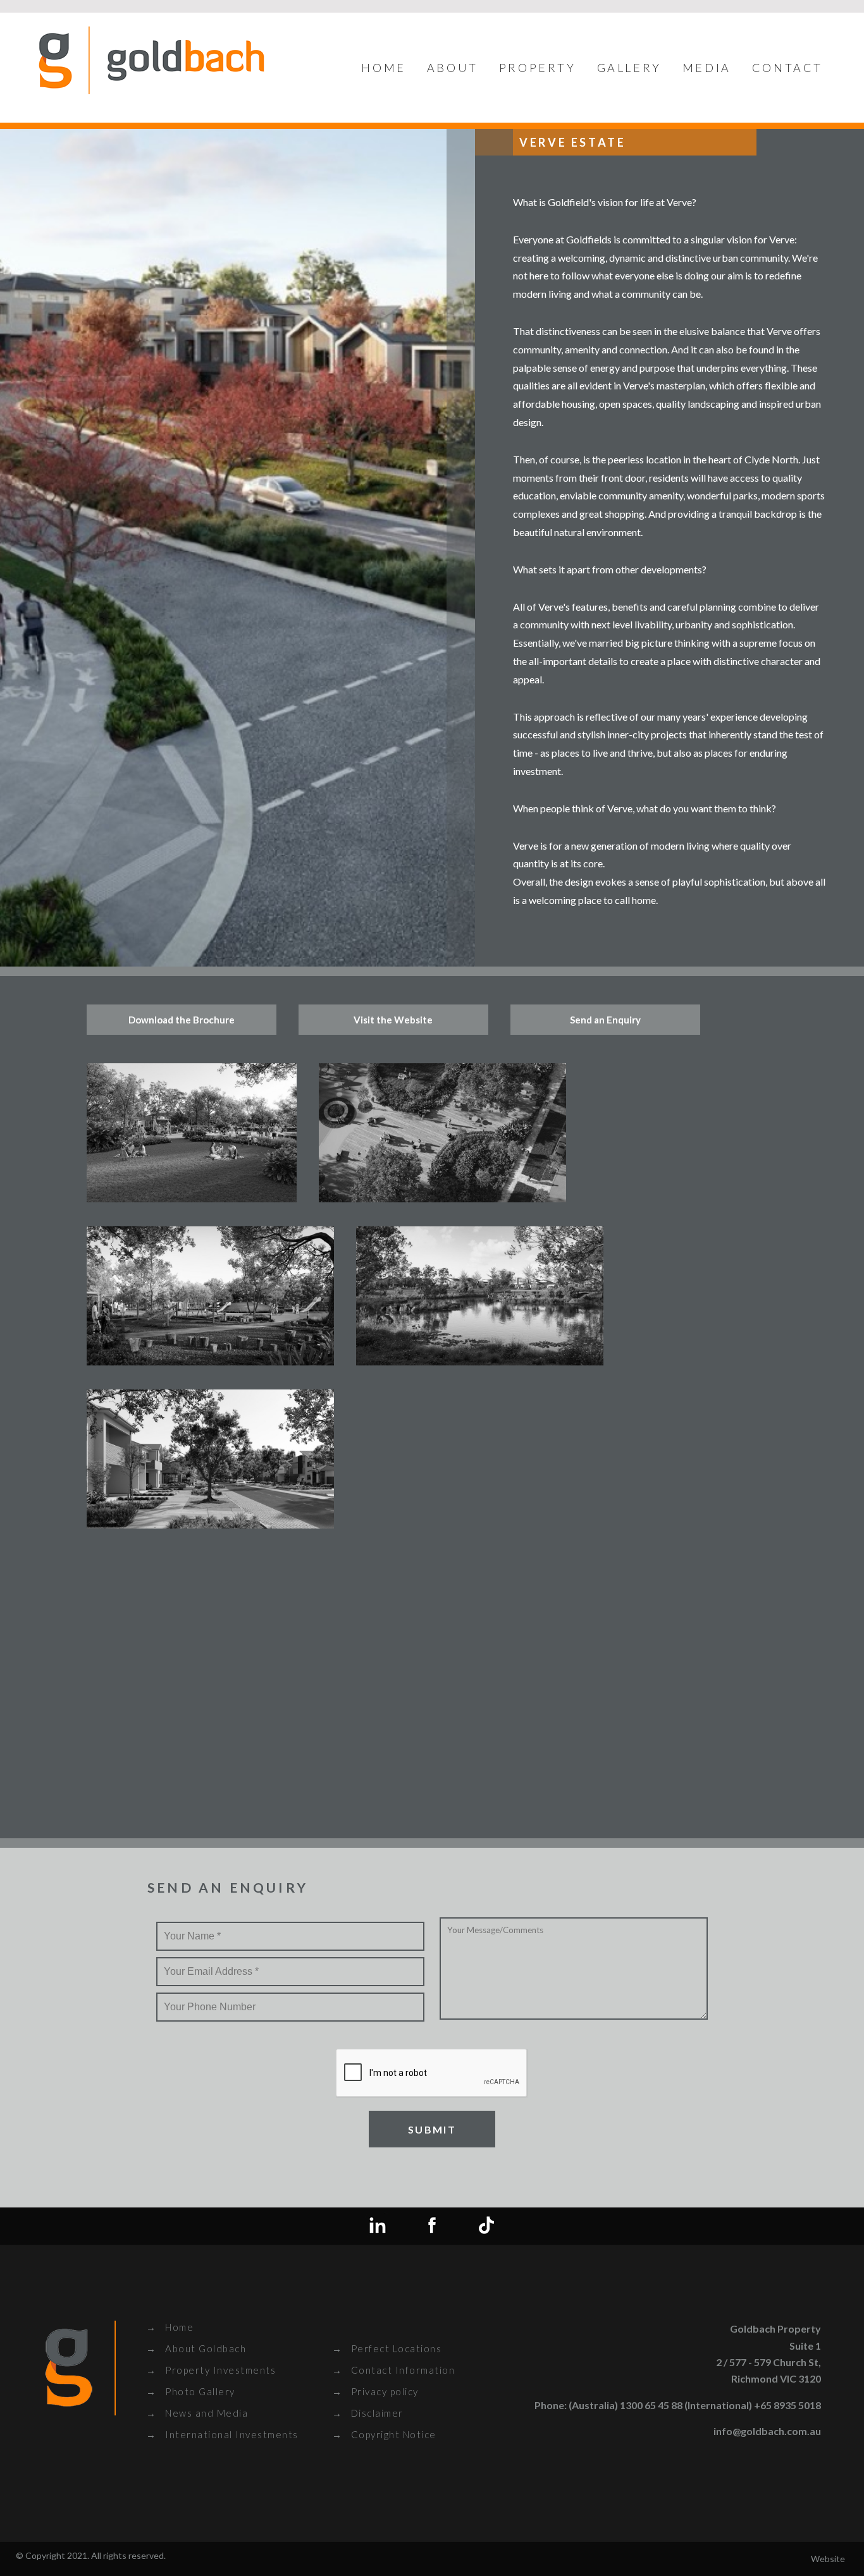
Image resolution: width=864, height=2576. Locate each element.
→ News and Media (197, 2413)
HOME (383, 68)
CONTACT (787, 68)
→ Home (170, 2327)
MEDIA (707, 68)
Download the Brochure (182, 1020)
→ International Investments (222, 2434)
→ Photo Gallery (191, 2391)
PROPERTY (538, 68)
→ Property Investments (211, 2370)
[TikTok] (486, 2226)
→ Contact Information (394, 2370)
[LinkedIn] (378, 2226)
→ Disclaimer (368, 2413)
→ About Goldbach (196, 2348)
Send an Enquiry (605, 1020)
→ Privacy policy (375, 2391)
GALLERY (629, 68)
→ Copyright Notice (384, 2434)
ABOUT (453, 68)
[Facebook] (432, 2226)
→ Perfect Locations (387, 2348)
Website (828, 2559)
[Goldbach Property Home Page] (152, 91)
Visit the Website (393, 1020)
